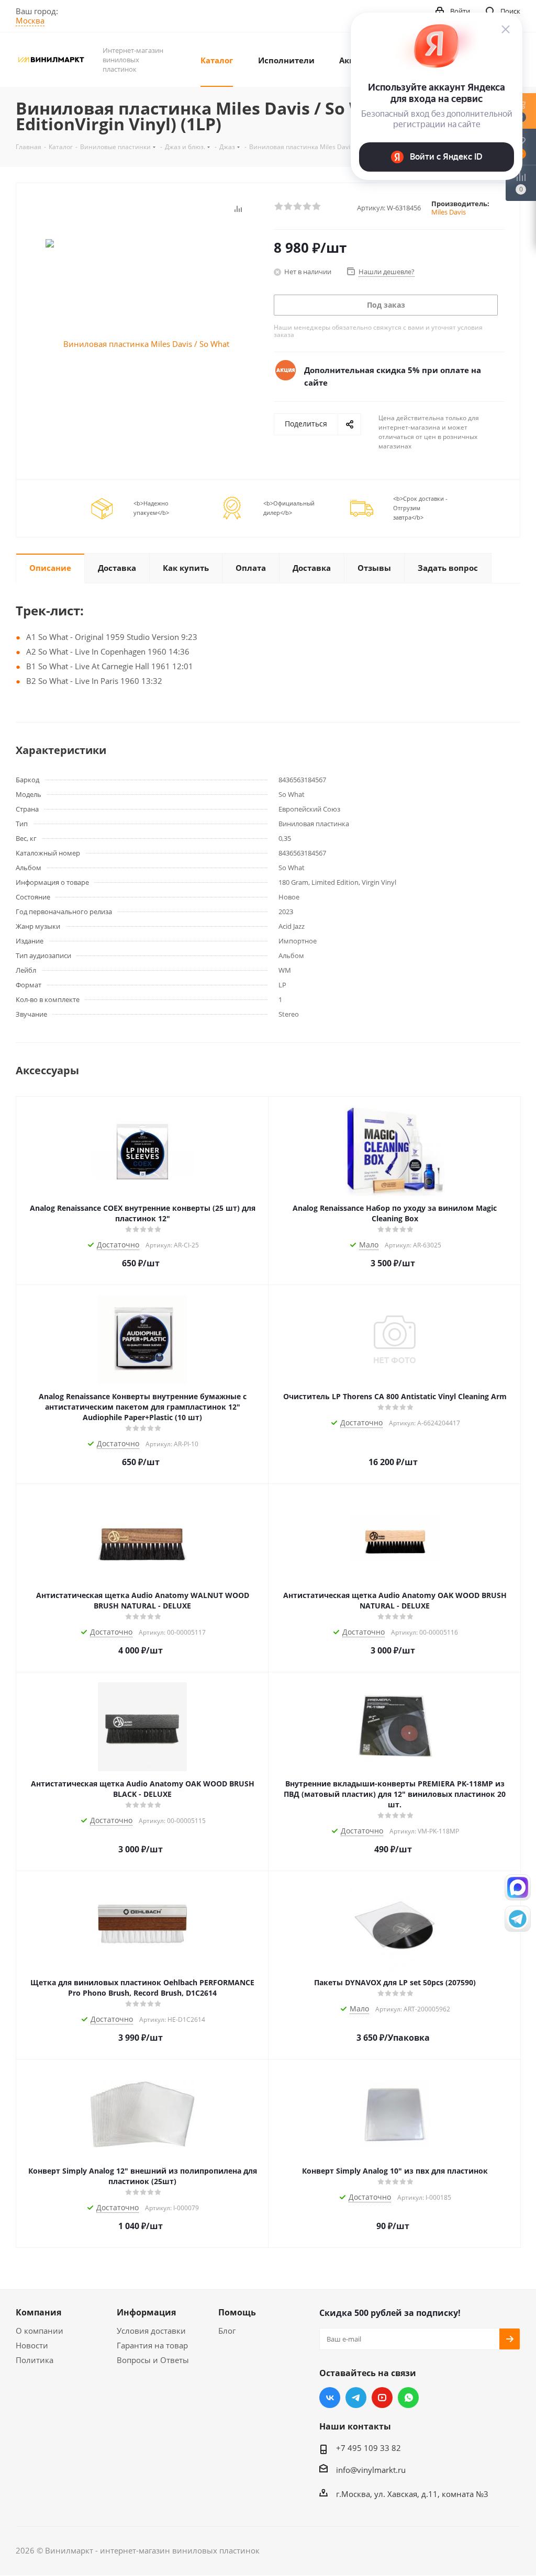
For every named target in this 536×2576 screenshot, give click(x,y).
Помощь (237, 2312)
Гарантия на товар (152, 2345)
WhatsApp (408, 2398)
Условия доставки (151, 2331)
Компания (38, 2312)
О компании (40, 2331)
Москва (30, 20)
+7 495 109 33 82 (368, 2448)
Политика (35, 2360)
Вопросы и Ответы (153, 2360)
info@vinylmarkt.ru (371, 2470)
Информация (146, 2312)
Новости (32, 2345)
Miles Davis (449, 212)
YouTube (382, 2398)
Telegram (356, 2398)
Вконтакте (330, 2398)
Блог (227, 2331)
